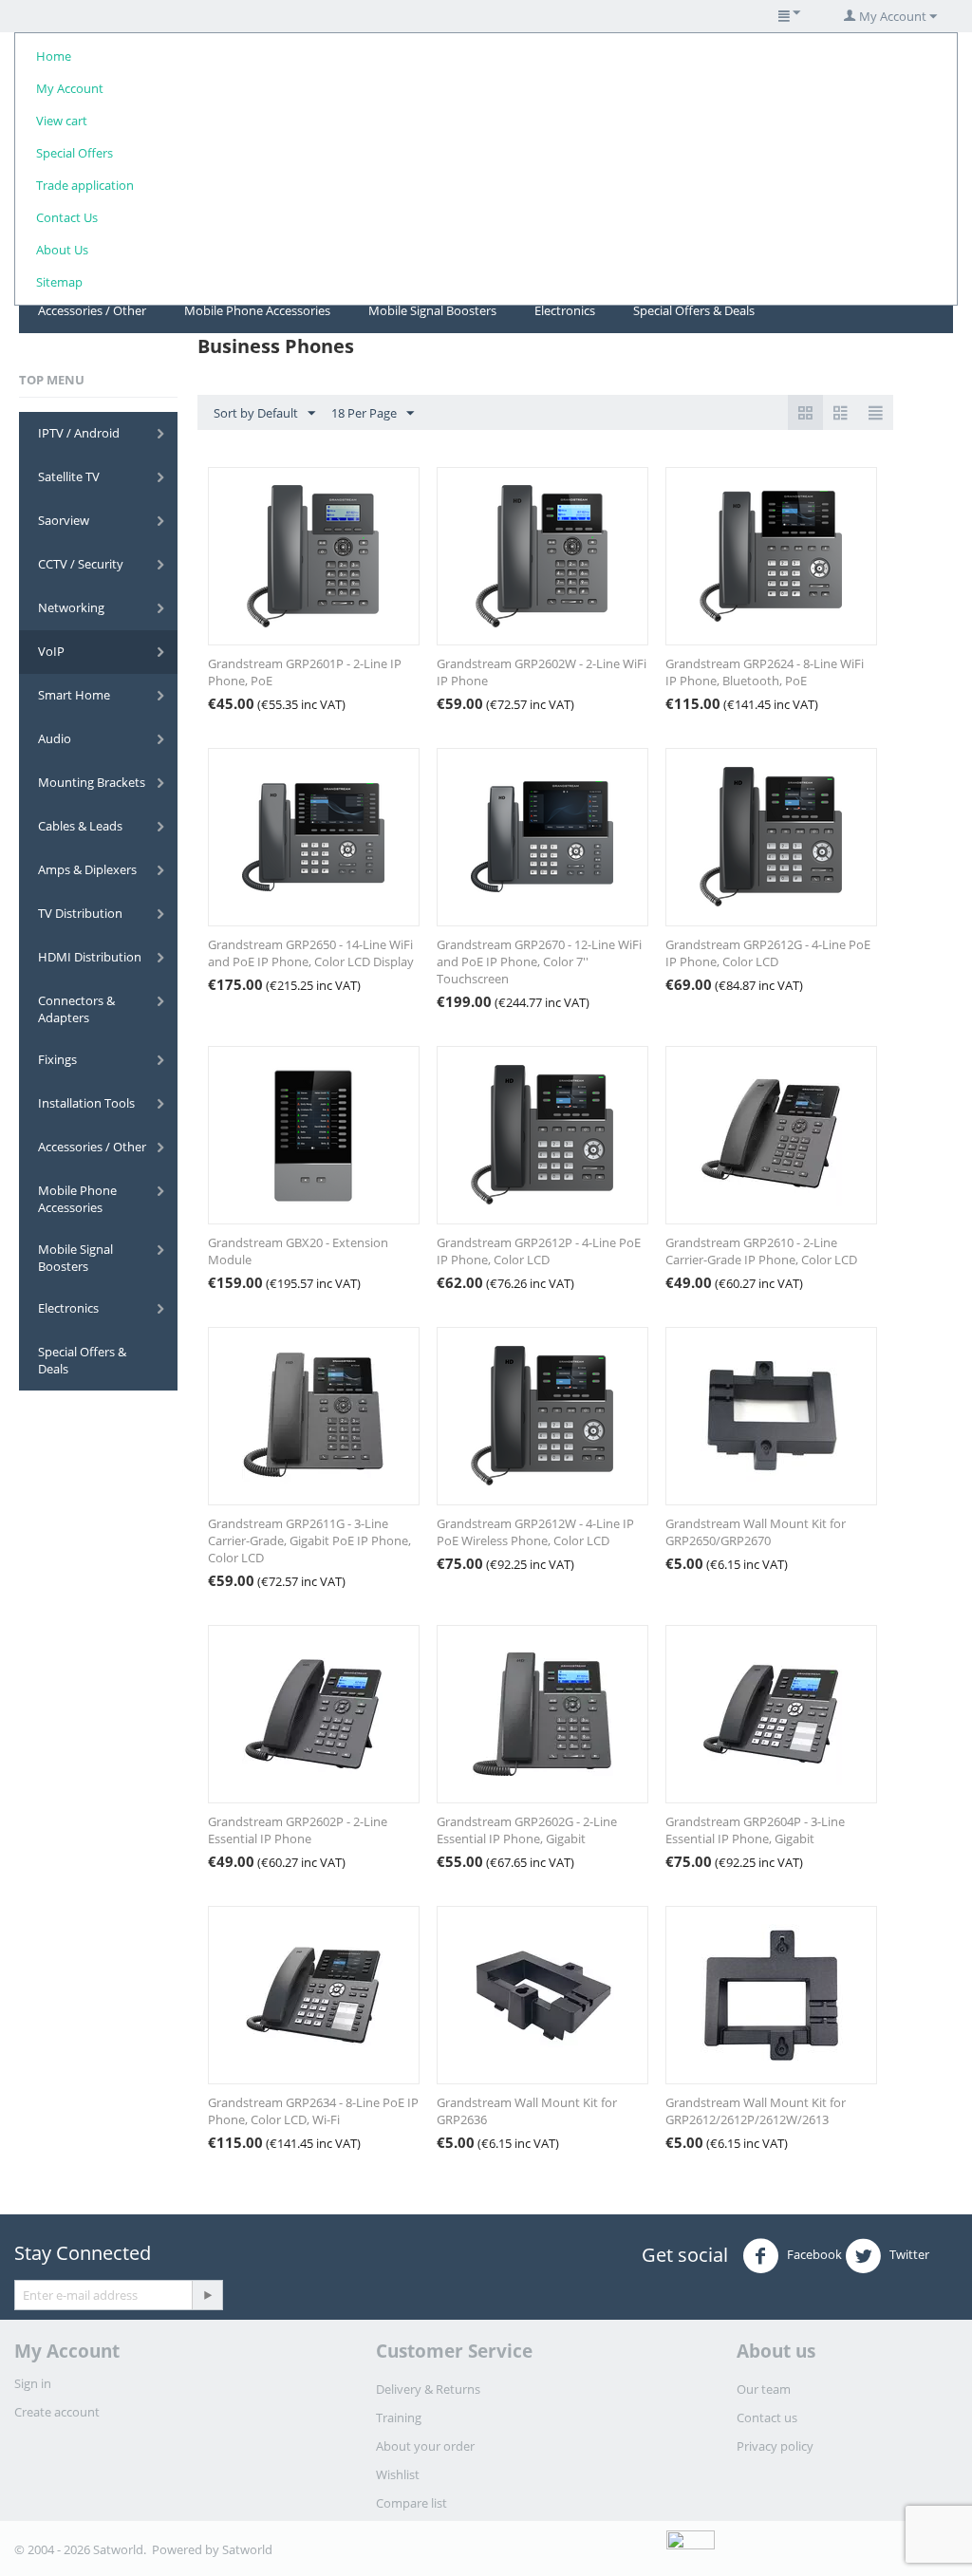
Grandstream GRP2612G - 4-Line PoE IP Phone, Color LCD (768, 953)
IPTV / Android (79, 433)
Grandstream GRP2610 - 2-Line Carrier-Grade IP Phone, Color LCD (761, 1251)
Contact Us (67, 217)
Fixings (57, 1059)
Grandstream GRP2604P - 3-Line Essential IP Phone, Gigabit (755, 1830)
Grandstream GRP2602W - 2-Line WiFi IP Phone (542, 672)
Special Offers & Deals (694, 310)
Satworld (247, 2549)
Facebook (813, 2255)
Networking (71, 607)
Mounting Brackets (92, 782)
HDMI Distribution (90, 957)
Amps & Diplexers (87, 869)
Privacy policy (775, 2446)
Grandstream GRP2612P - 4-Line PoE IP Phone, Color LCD (539, 1251)
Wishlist (398, 2474)
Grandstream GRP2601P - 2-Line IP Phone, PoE (305, 672)
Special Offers (75, 153)
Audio (55, 738)
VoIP (51, 651)
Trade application (85, 185)
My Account (70, 88)
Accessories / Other (92, 310)
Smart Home (74, 695)
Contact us (767, 2417)
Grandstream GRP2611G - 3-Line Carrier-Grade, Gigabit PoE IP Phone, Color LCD (309, 1540)
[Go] (207, 2295)
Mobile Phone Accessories (257, 310)
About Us (62, 250)
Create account (57, 2412)
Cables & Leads (80, 826)
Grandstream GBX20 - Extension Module (298, 1251)
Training (399, 2417)
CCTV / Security (81, 564)
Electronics (565, 310)
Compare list (411, 2503)
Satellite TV (69, 476)
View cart (62, 121)
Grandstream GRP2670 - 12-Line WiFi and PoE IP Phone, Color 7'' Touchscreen (539, 961)
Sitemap (59, 282)
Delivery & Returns (428, 2389)
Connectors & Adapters (76, 1009)
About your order (425, 2446)
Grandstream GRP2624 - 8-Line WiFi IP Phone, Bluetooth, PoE (765, 672)
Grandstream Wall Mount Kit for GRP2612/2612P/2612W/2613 (756, 2111)
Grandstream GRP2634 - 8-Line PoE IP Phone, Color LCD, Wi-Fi (313, 2111)
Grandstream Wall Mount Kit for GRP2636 (527, 2111)
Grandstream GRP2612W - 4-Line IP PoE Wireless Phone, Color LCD (535, 1532)
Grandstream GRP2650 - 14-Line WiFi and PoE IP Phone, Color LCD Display (311, 953)
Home (54, 56)
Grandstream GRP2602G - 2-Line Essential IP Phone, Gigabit (527, 1830)
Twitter (908, 2255)
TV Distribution (80, 913)
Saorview (64, 520)
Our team (764, 2389)
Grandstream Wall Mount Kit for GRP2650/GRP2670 (756, 1532)
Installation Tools (86, 1103)
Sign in (33, 2383)
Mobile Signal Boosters (432, 310)
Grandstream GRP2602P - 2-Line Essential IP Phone (298, 1830)
